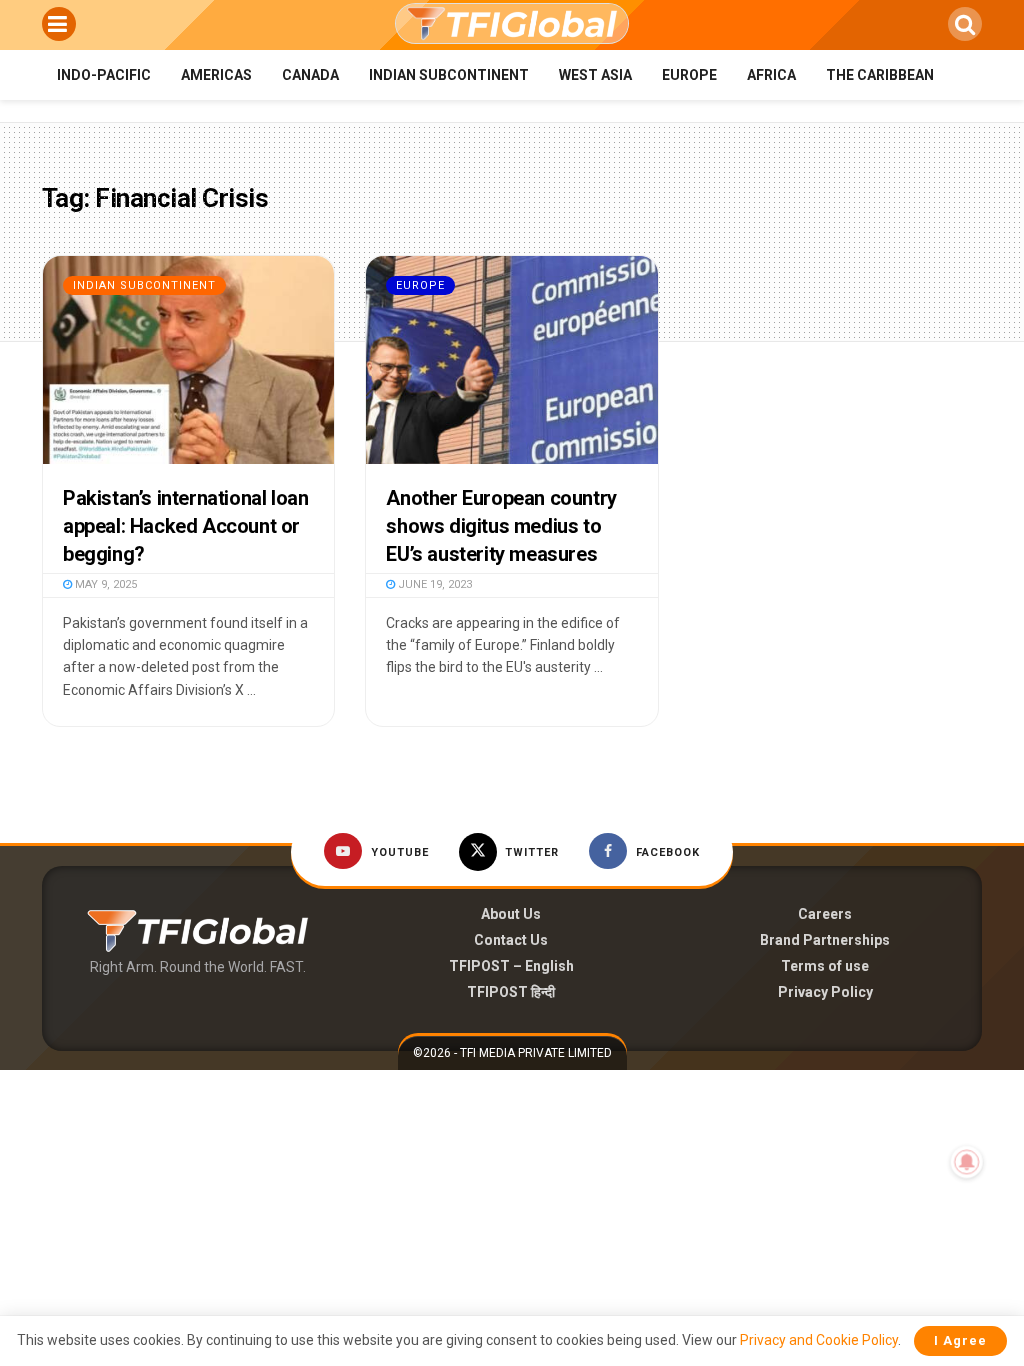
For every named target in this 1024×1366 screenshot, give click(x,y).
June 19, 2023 (433, 584)
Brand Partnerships (825, 940)
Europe (689, 75)
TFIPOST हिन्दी (511, 992)
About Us (511, 914)
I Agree (960, 1340)
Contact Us (511, 940)
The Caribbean (880, 75)
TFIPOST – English (511, 966)
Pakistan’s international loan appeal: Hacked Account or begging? (185, 526)
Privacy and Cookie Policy (819, 1340)
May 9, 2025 (104, 584)
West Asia (595, 75)
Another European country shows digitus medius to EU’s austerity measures (501, 526)
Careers (825, 914)
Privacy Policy (825, 992)
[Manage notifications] (967, 1162)
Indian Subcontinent (449, 75)
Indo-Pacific (104, 75)
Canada (310, 75)
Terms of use (825, 966)
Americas (216, 75)
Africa (771, 75)
